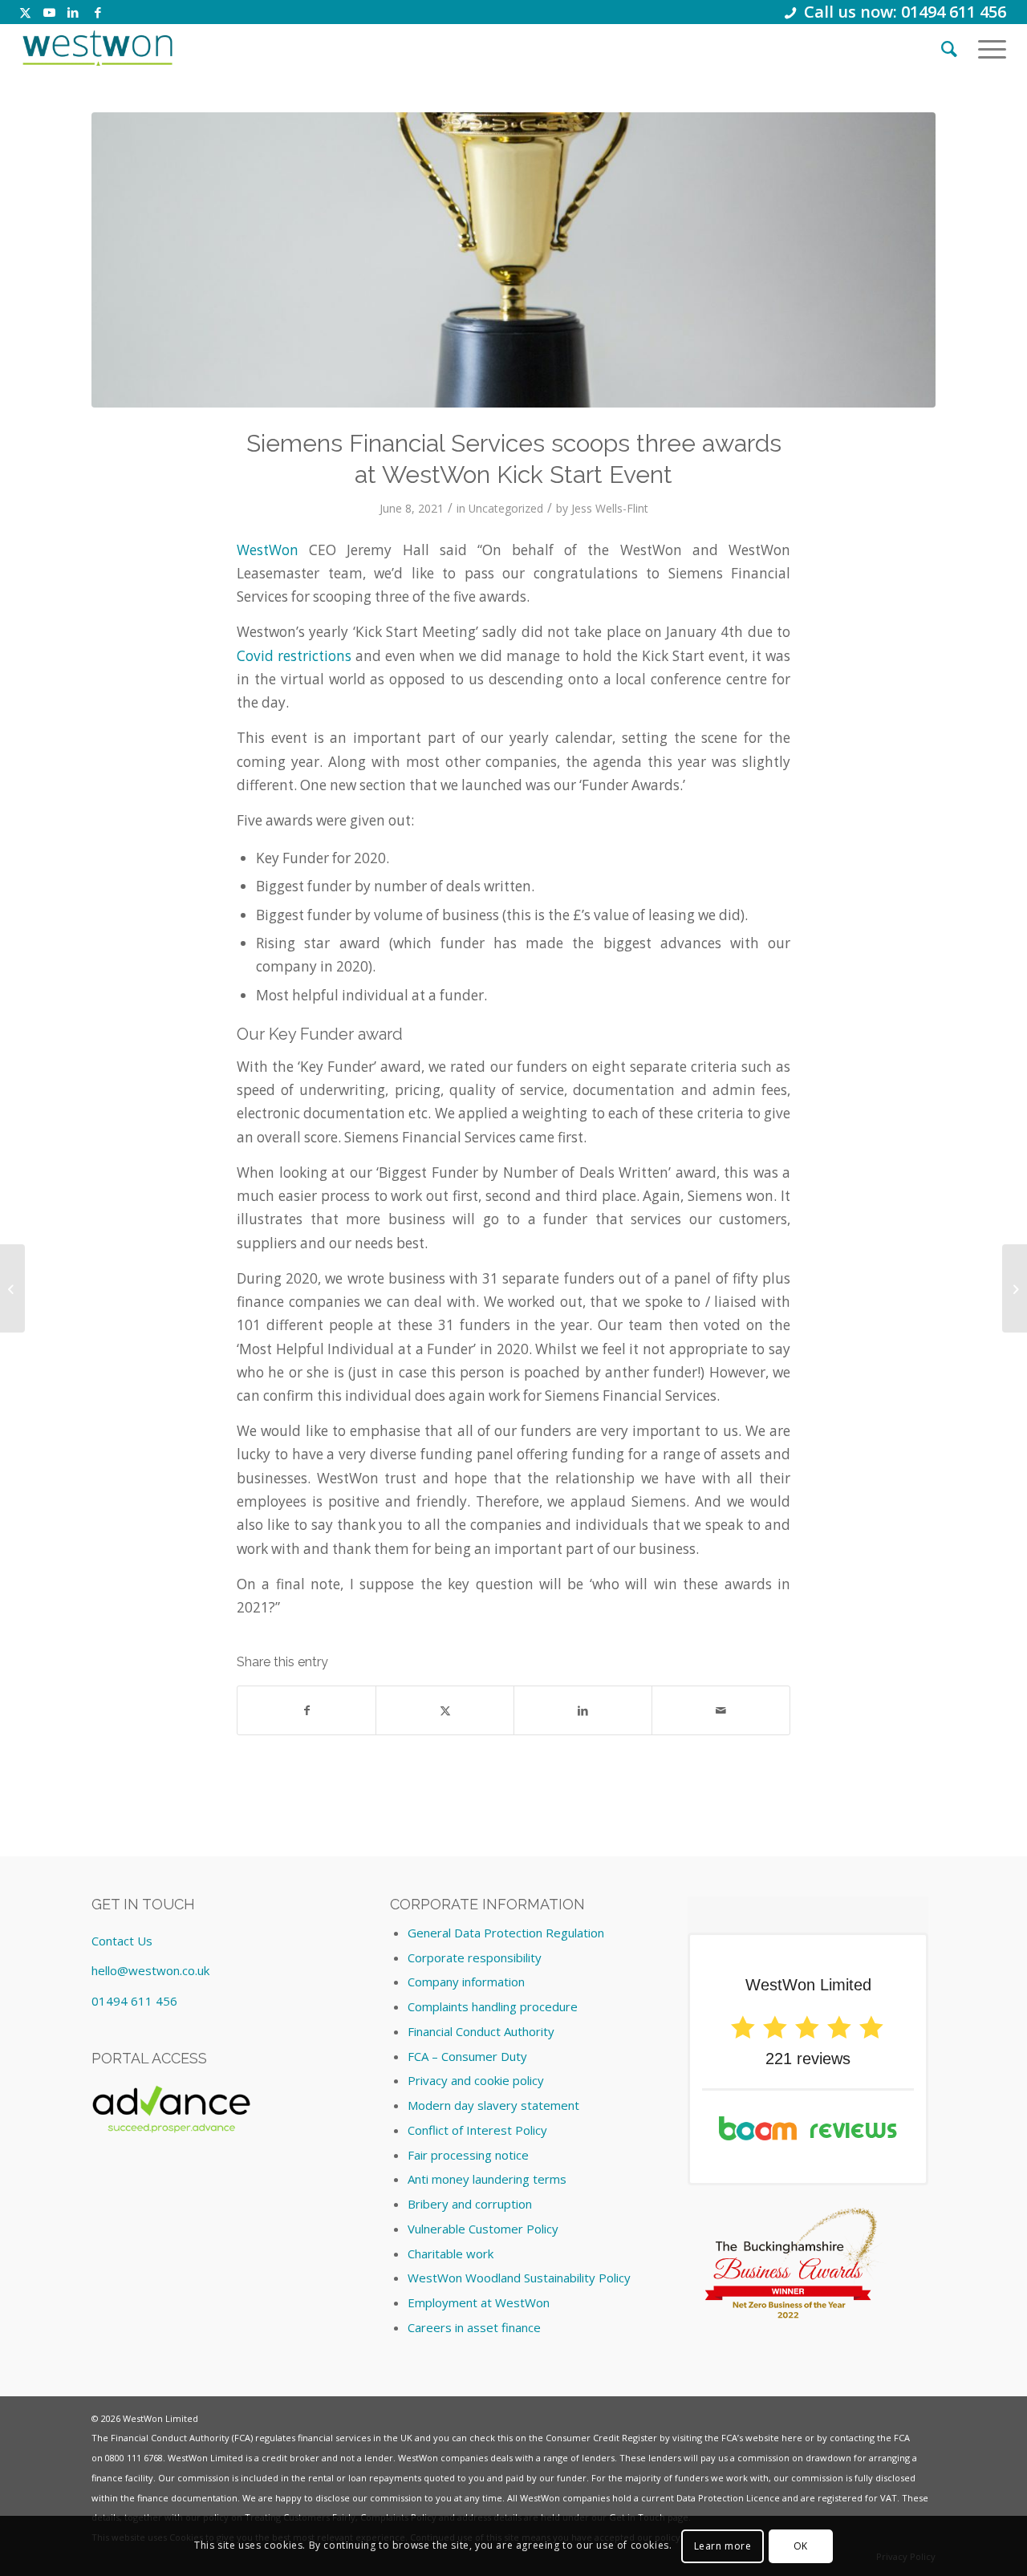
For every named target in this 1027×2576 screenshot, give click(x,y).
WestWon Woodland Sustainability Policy (519, 2278)
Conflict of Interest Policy (477, 2130)
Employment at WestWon (479, 2302)
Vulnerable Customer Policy (483, 2229)
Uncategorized (506, 508)
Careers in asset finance (474, 2327)
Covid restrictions (294, 656)
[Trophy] (513, 260)
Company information (466, 1982)
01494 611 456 (134, 2001)
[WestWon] (97, 48)
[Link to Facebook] (98, 12)
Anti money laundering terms (487, 2179)
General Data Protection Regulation (506, 1933)
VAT (889, 2498)
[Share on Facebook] (306, 1710)
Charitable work (451, 2253)
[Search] (949, 48)
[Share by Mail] (721, 1710)
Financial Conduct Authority (481, 2031)
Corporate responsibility (475, 1957)
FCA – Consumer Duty (467, 2056)
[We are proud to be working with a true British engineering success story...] (12, 1288)
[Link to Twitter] (25, 12)
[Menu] (987, 48)
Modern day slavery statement (493, 2105)
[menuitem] (949, 48)
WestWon (268, 550)
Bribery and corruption (470, 2204)
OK (801, 2545)
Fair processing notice (468, 2155)
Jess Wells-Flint (610, 508)
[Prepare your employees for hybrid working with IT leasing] (1015, 1288)
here (792, 2438)
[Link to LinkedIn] (73, 12)
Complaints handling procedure (493, 2006)
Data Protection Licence (728, 2498)
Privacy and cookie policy (476, 2080)
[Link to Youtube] (49, 12)
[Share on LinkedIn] (583, 1710)
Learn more (723, 2545)
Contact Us (122, 1941)
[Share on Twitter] (445, 1710)
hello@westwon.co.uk (150, 1970)
